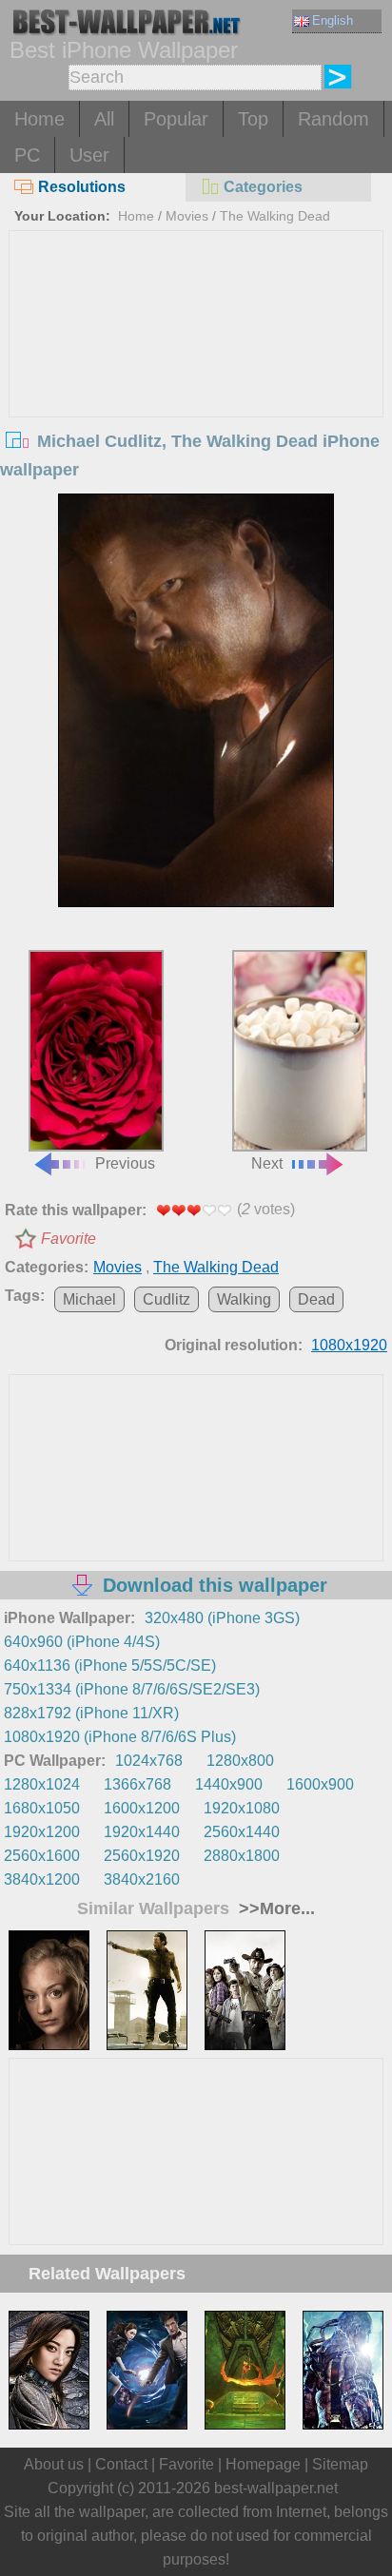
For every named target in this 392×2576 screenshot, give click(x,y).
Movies (187, 216)
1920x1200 (42, 1832)
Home (39, 119)
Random (333, 119)
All (104, 119)
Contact (121, 2464)
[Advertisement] (196, 374)
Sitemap (340, 2464)
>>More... (274, 1908)
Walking (244, 1299)
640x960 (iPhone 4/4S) (82, 1642)
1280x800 (240, 1761)
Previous (125, 1163)
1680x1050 (42, 1808)
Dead (316, 1299)
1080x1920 (349, 1345)
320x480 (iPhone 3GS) (222, 1618)
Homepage (263, 2464)
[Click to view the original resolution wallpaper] (196, 700)
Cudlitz (167, 1299)
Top (253, 119)
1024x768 (149, 1761)
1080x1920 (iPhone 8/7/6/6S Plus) (120, 1737)
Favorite (69, 1239)
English (333, 20)
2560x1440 (242, 1832)
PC (27, 155)
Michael (89, 1299)
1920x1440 (142, 1832)
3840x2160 (142, 1879)
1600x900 (320, 1784)
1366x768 (137, 1784)
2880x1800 (242, 1856)
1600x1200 (142, 1808)
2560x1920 (142, 1856)
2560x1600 (42, 1856)
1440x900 (229, 1784)
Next (267, 1163)
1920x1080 (242, 1808)
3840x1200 (42, 1879)
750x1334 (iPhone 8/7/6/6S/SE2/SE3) (132, 1689)
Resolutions (82, 187)
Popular (176, 119)
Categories (263, 187)
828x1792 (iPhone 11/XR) (91, 1713)
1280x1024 (42, 1784)
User (89, 155)
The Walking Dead (275, 216)
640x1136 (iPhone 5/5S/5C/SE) (110, 1666)
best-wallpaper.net (276, 2488)
